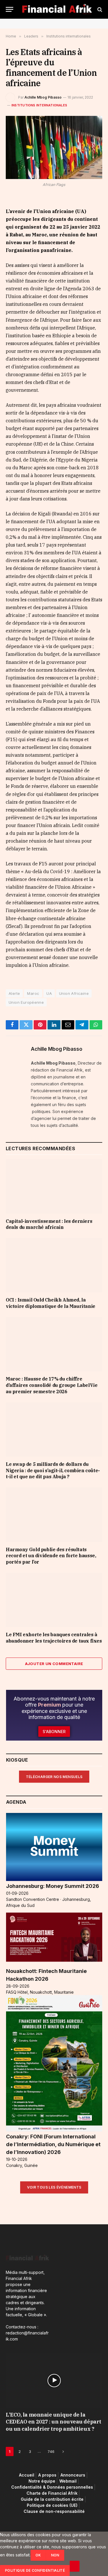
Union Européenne (26, 1002)
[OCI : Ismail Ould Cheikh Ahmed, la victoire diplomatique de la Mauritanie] (54, 1265)
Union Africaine (74, 993)
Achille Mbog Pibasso (43, 97)
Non (55, 2555)
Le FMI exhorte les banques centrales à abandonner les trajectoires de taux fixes (54, 1638)
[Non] (75, 2566)
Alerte (14, 993)
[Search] (99, 9)
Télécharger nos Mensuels (54, 1777)
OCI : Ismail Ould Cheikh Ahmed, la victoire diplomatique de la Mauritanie (51, 1303)
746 (51, 2451)
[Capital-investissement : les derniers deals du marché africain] (54, 1186)
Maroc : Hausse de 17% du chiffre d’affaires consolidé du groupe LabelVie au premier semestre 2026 (52, 1385)
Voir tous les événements (54, 2187)
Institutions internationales (39, 105)
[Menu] (10, 9)
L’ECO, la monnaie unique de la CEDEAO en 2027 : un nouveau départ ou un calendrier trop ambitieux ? (54, 2422)
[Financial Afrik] (57, 9)
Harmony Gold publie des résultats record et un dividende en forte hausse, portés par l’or (51, 1556)
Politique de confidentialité (35, 2570)
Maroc (33, 993)
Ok (38, 2555)
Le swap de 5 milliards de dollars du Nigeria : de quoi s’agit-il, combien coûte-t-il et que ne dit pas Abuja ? (53, 1470)
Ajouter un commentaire (54, 1664)
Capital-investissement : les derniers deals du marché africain (49, 1224)
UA (49, 993)
